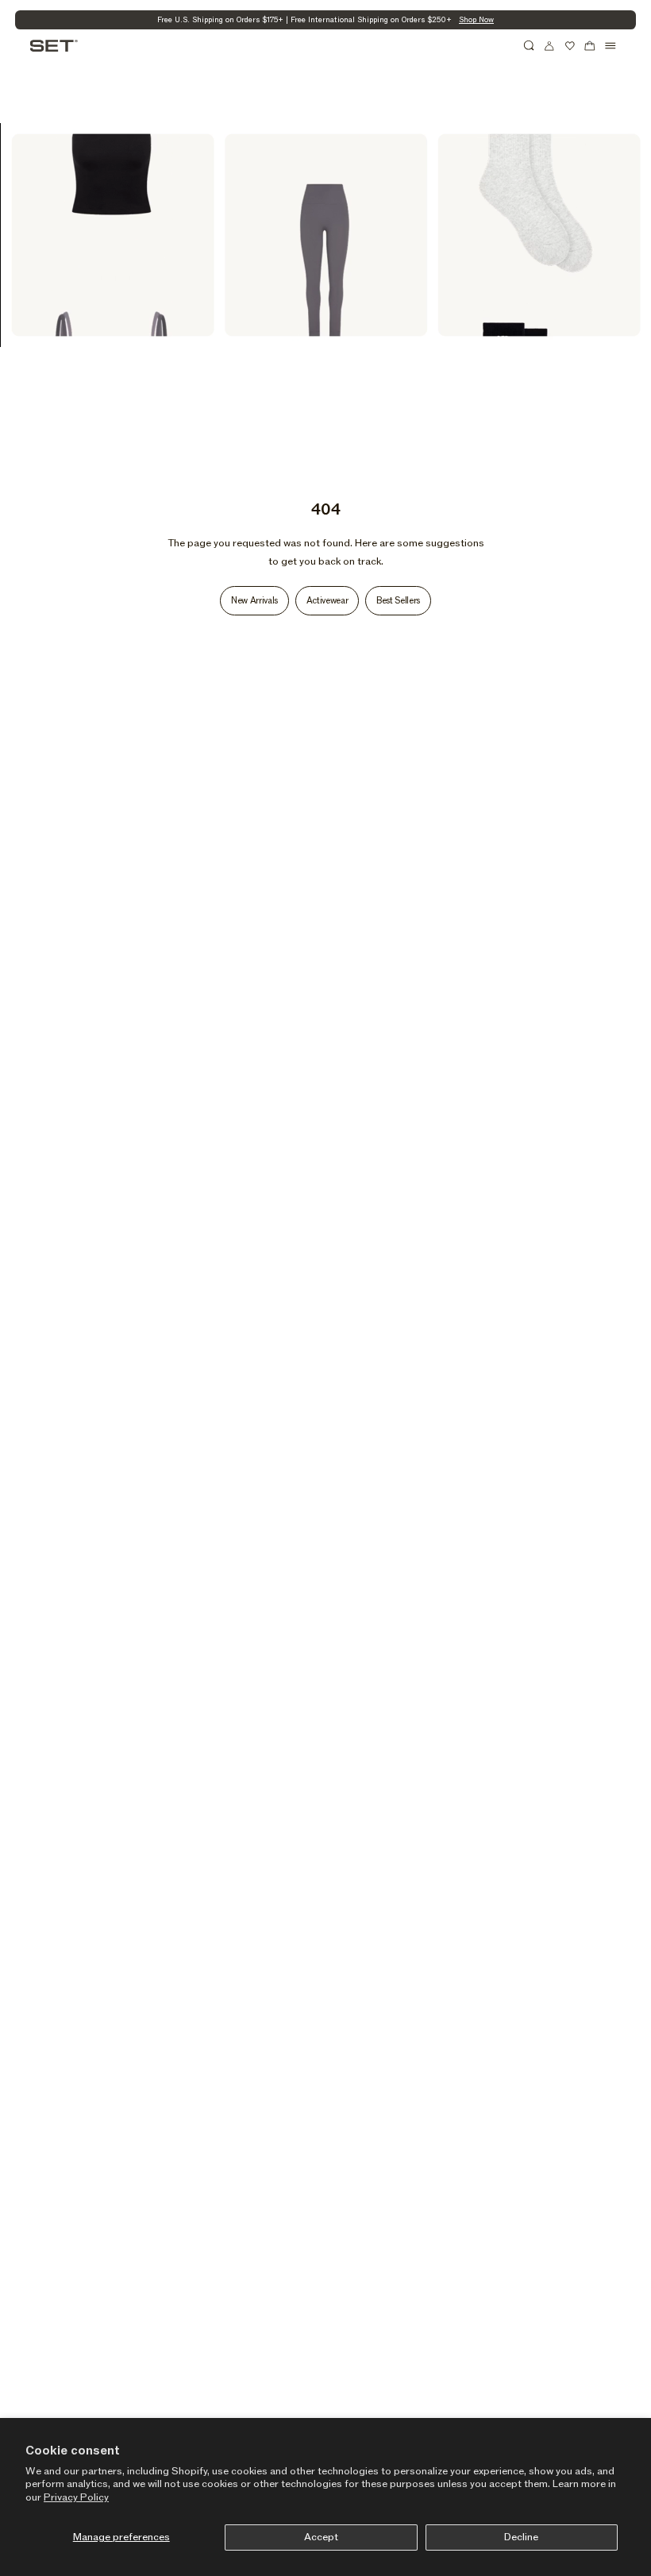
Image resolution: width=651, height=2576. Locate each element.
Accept (321, 2537)
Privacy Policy (76, 2497)
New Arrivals (254, 601)
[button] (530, 46)
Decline (521, 2537)
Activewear (327, 601)
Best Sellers (398, 601)
